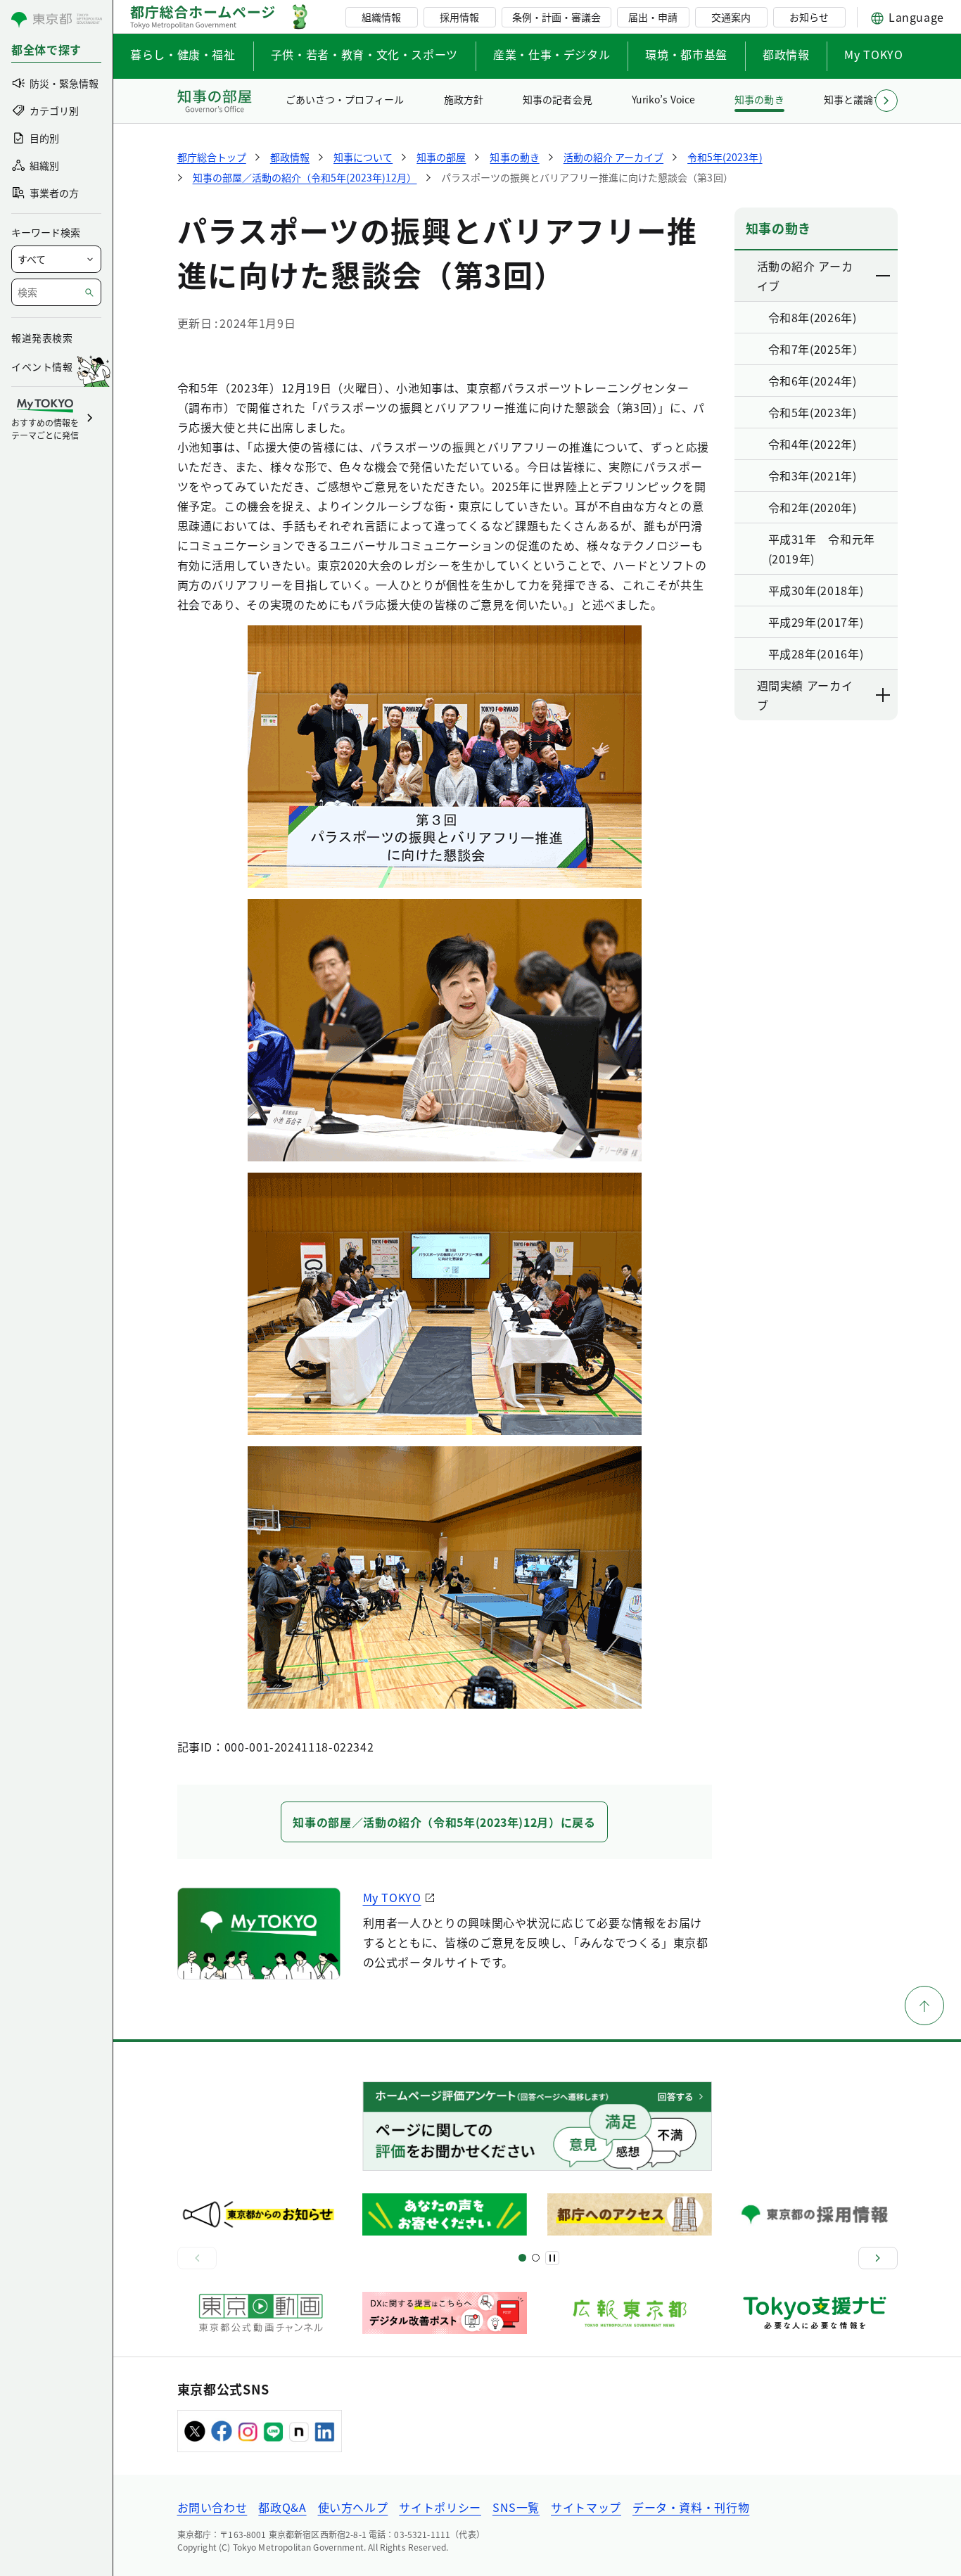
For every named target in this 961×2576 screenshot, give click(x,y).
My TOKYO (873, 54)
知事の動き (759, 99)
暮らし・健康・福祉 (183, 54)
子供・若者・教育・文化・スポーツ (364, 54)
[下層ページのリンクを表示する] (884, 276)
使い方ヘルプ (353, 2507)
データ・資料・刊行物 (691, 2507)
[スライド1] (522, 2258)
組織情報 (381, 17)
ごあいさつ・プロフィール (345, 99)
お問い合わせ (212, 2507)
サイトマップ (586, 2507)
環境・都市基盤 (686, 54)
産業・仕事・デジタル (552, 54)
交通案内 (731, 17)
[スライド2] (536, 2258)
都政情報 (786, 54)
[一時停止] (552, 2258)
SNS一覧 (516, 2507)
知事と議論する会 (863, 99)
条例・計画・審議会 (556, 17)
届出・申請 (653, 17)
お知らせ (809, 17)
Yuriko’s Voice (663, 99)
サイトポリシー (440, 2507)
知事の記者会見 (557, 99)
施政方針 (464, 99)
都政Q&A (282, 2507)
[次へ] (878, 2258)
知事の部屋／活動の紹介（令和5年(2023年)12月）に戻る (444, 1822)
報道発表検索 (42, 338)
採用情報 (459, 17)
